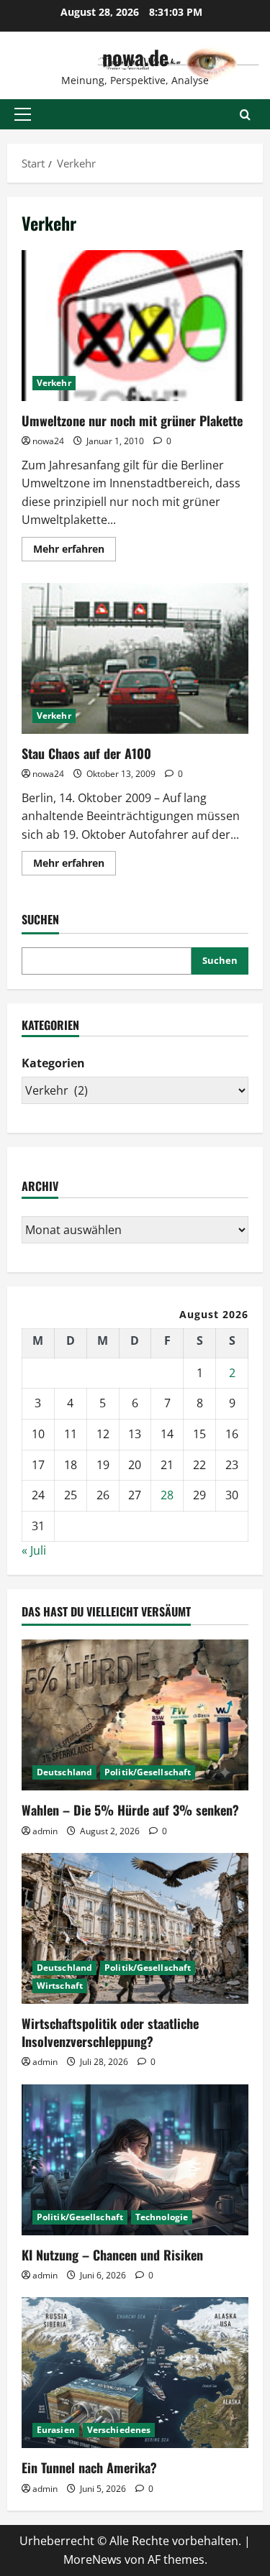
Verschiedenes (119, 2430)
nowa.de (135, 57)
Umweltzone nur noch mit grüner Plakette (135, 326)
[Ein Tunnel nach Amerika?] (135, 2373)
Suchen (40, 920)
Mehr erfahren (75, 551)
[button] (23, 114)
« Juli (34, 1550)
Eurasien (56, 2430)
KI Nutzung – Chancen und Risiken (112, 2255)
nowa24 (48, 441)
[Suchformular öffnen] (245, 115)
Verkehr (54, 383)
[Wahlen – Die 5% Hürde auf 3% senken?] (135, 1715)
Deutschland (64, 1772)
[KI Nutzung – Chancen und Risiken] (135, 2160)
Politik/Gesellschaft (148, 1772)
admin (45, 1831)
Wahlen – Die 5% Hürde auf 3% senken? (130, 1810)
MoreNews (93, 2559)
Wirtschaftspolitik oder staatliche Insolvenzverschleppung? (110, 2032)
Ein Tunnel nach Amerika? (89, 2467)
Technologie (162, 2217)
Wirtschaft (60, 1986)
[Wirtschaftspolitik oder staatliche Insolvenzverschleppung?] (135, 1928)
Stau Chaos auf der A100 (135, 658)
